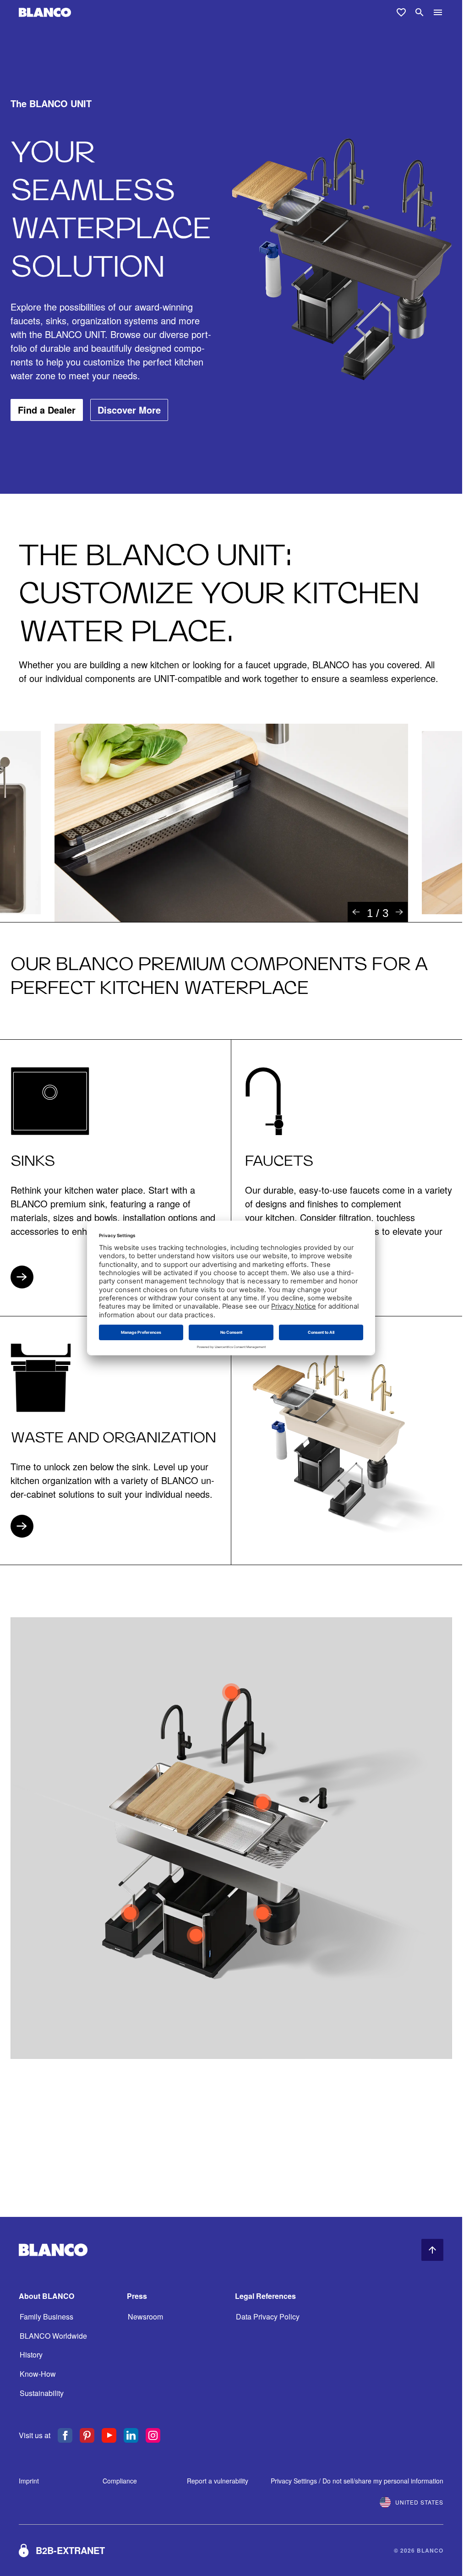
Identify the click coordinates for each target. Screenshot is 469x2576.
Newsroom (145, 2317)
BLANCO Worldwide (53, 2336)
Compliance (120, 2481)
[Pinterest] (87, 2435)
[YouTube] (109, 2435)
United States (419, 2502)
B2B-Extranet (70, 2550)
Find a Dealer (47, 410)
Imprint (29, 2481)
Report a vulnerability (218, 2481)
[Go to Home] (45, 13)
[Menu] (438, 12)
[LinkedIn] (131, 2435)
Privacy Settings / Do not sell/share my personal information (357, 2481)
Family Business (46, 2317)
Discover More (129, 410)
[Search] (420, 12)
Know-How (38, 2374)
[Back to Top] (432, 2250)
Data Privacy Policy (268, 2317)
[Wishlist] (401, 12)
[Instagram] (153, 2435)
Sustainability (42, 2393)
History (31, 2355)
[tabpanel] (231, 823)
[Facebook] (65, 2435)
